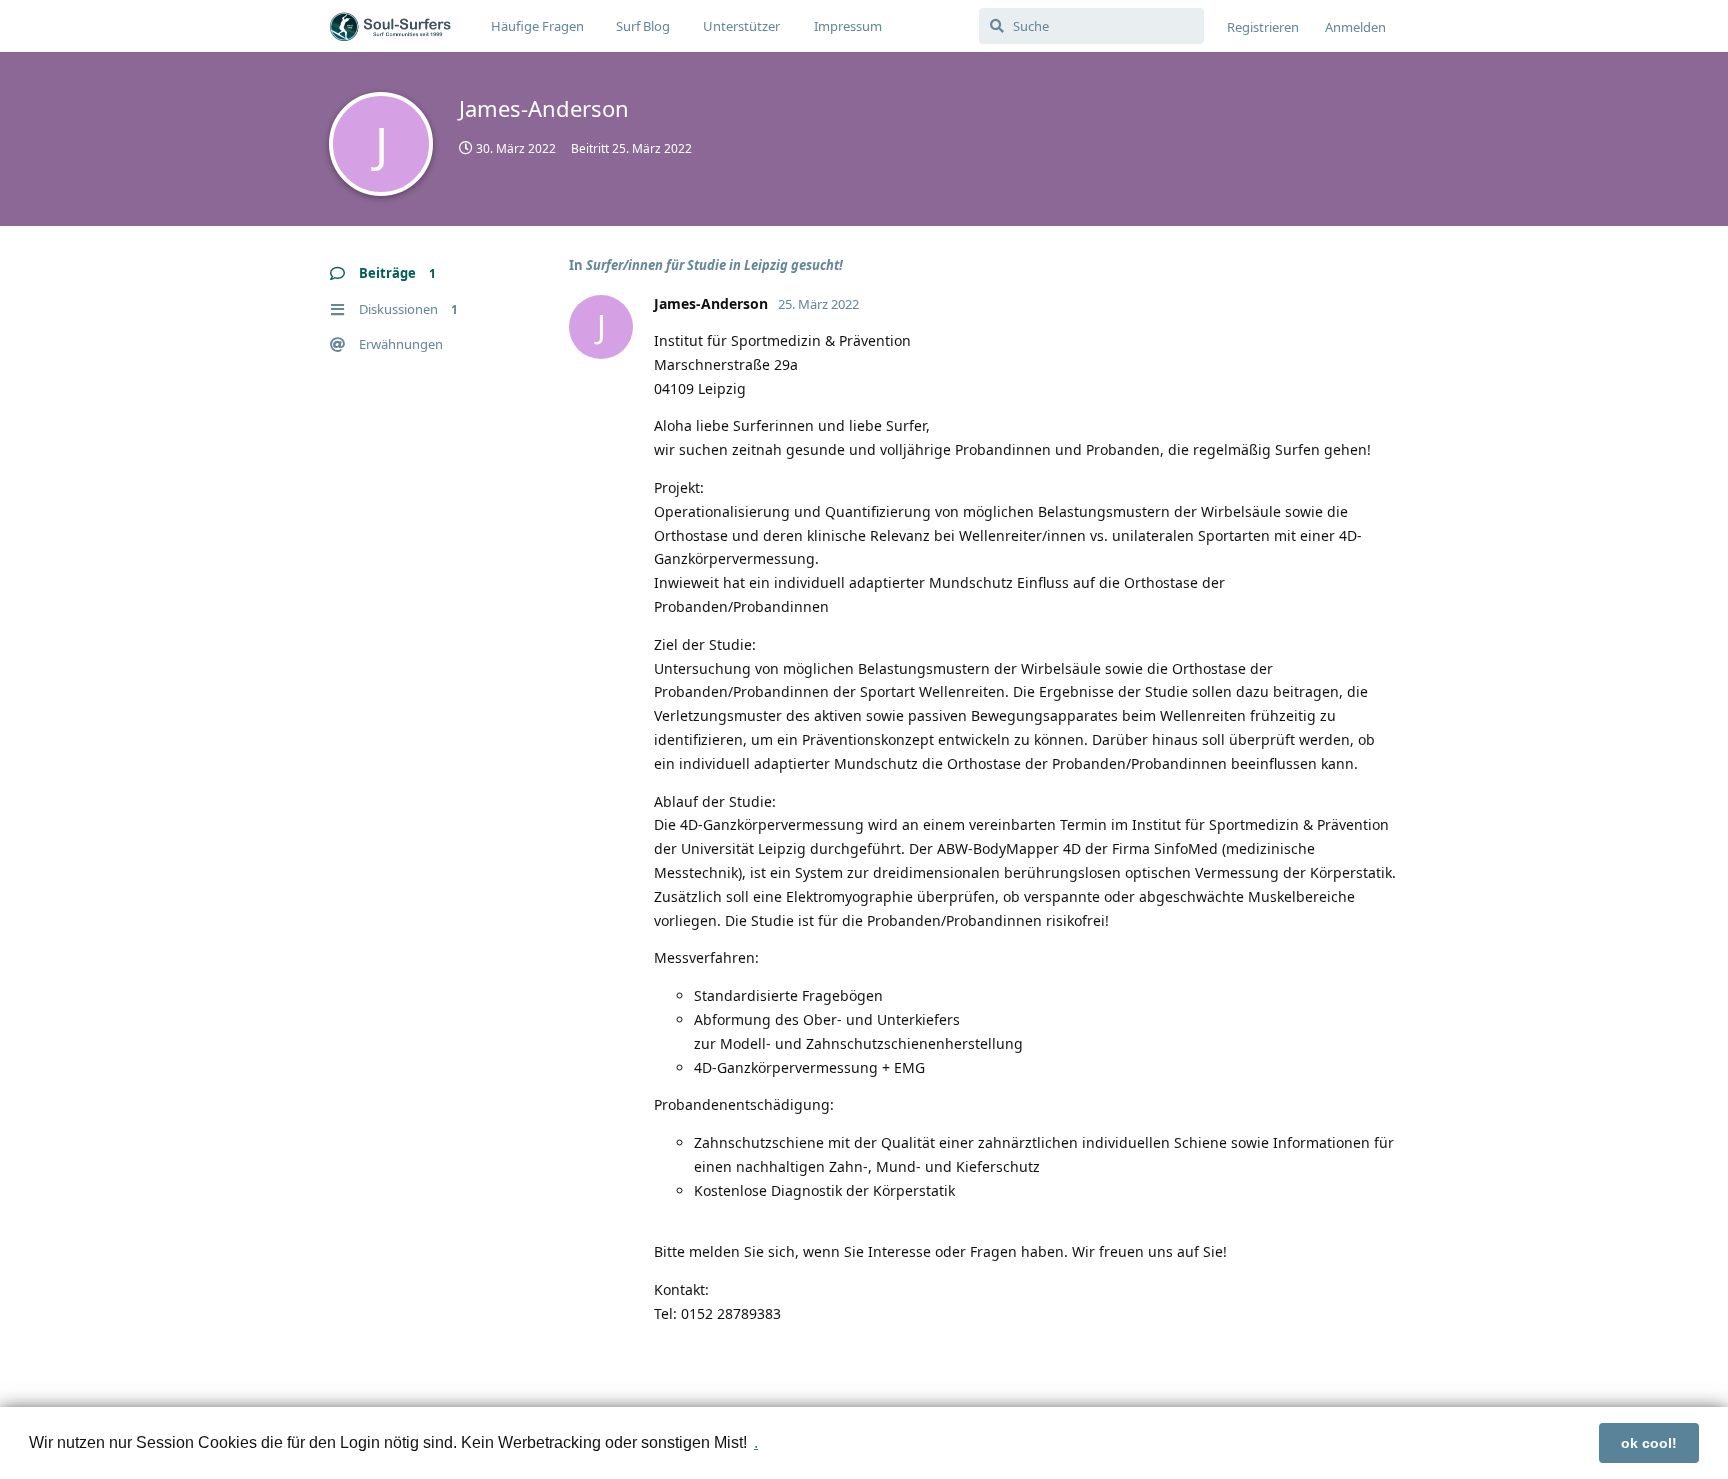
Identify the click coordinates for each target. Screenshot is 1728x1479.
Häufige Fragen (537, 26)
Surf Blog (643, 26)
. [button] (756, 1442)
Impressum (848, 26)
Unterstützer (741, 26)
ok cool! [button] (1649, 1443)
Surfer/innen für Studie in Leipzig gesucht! (714, 265)
